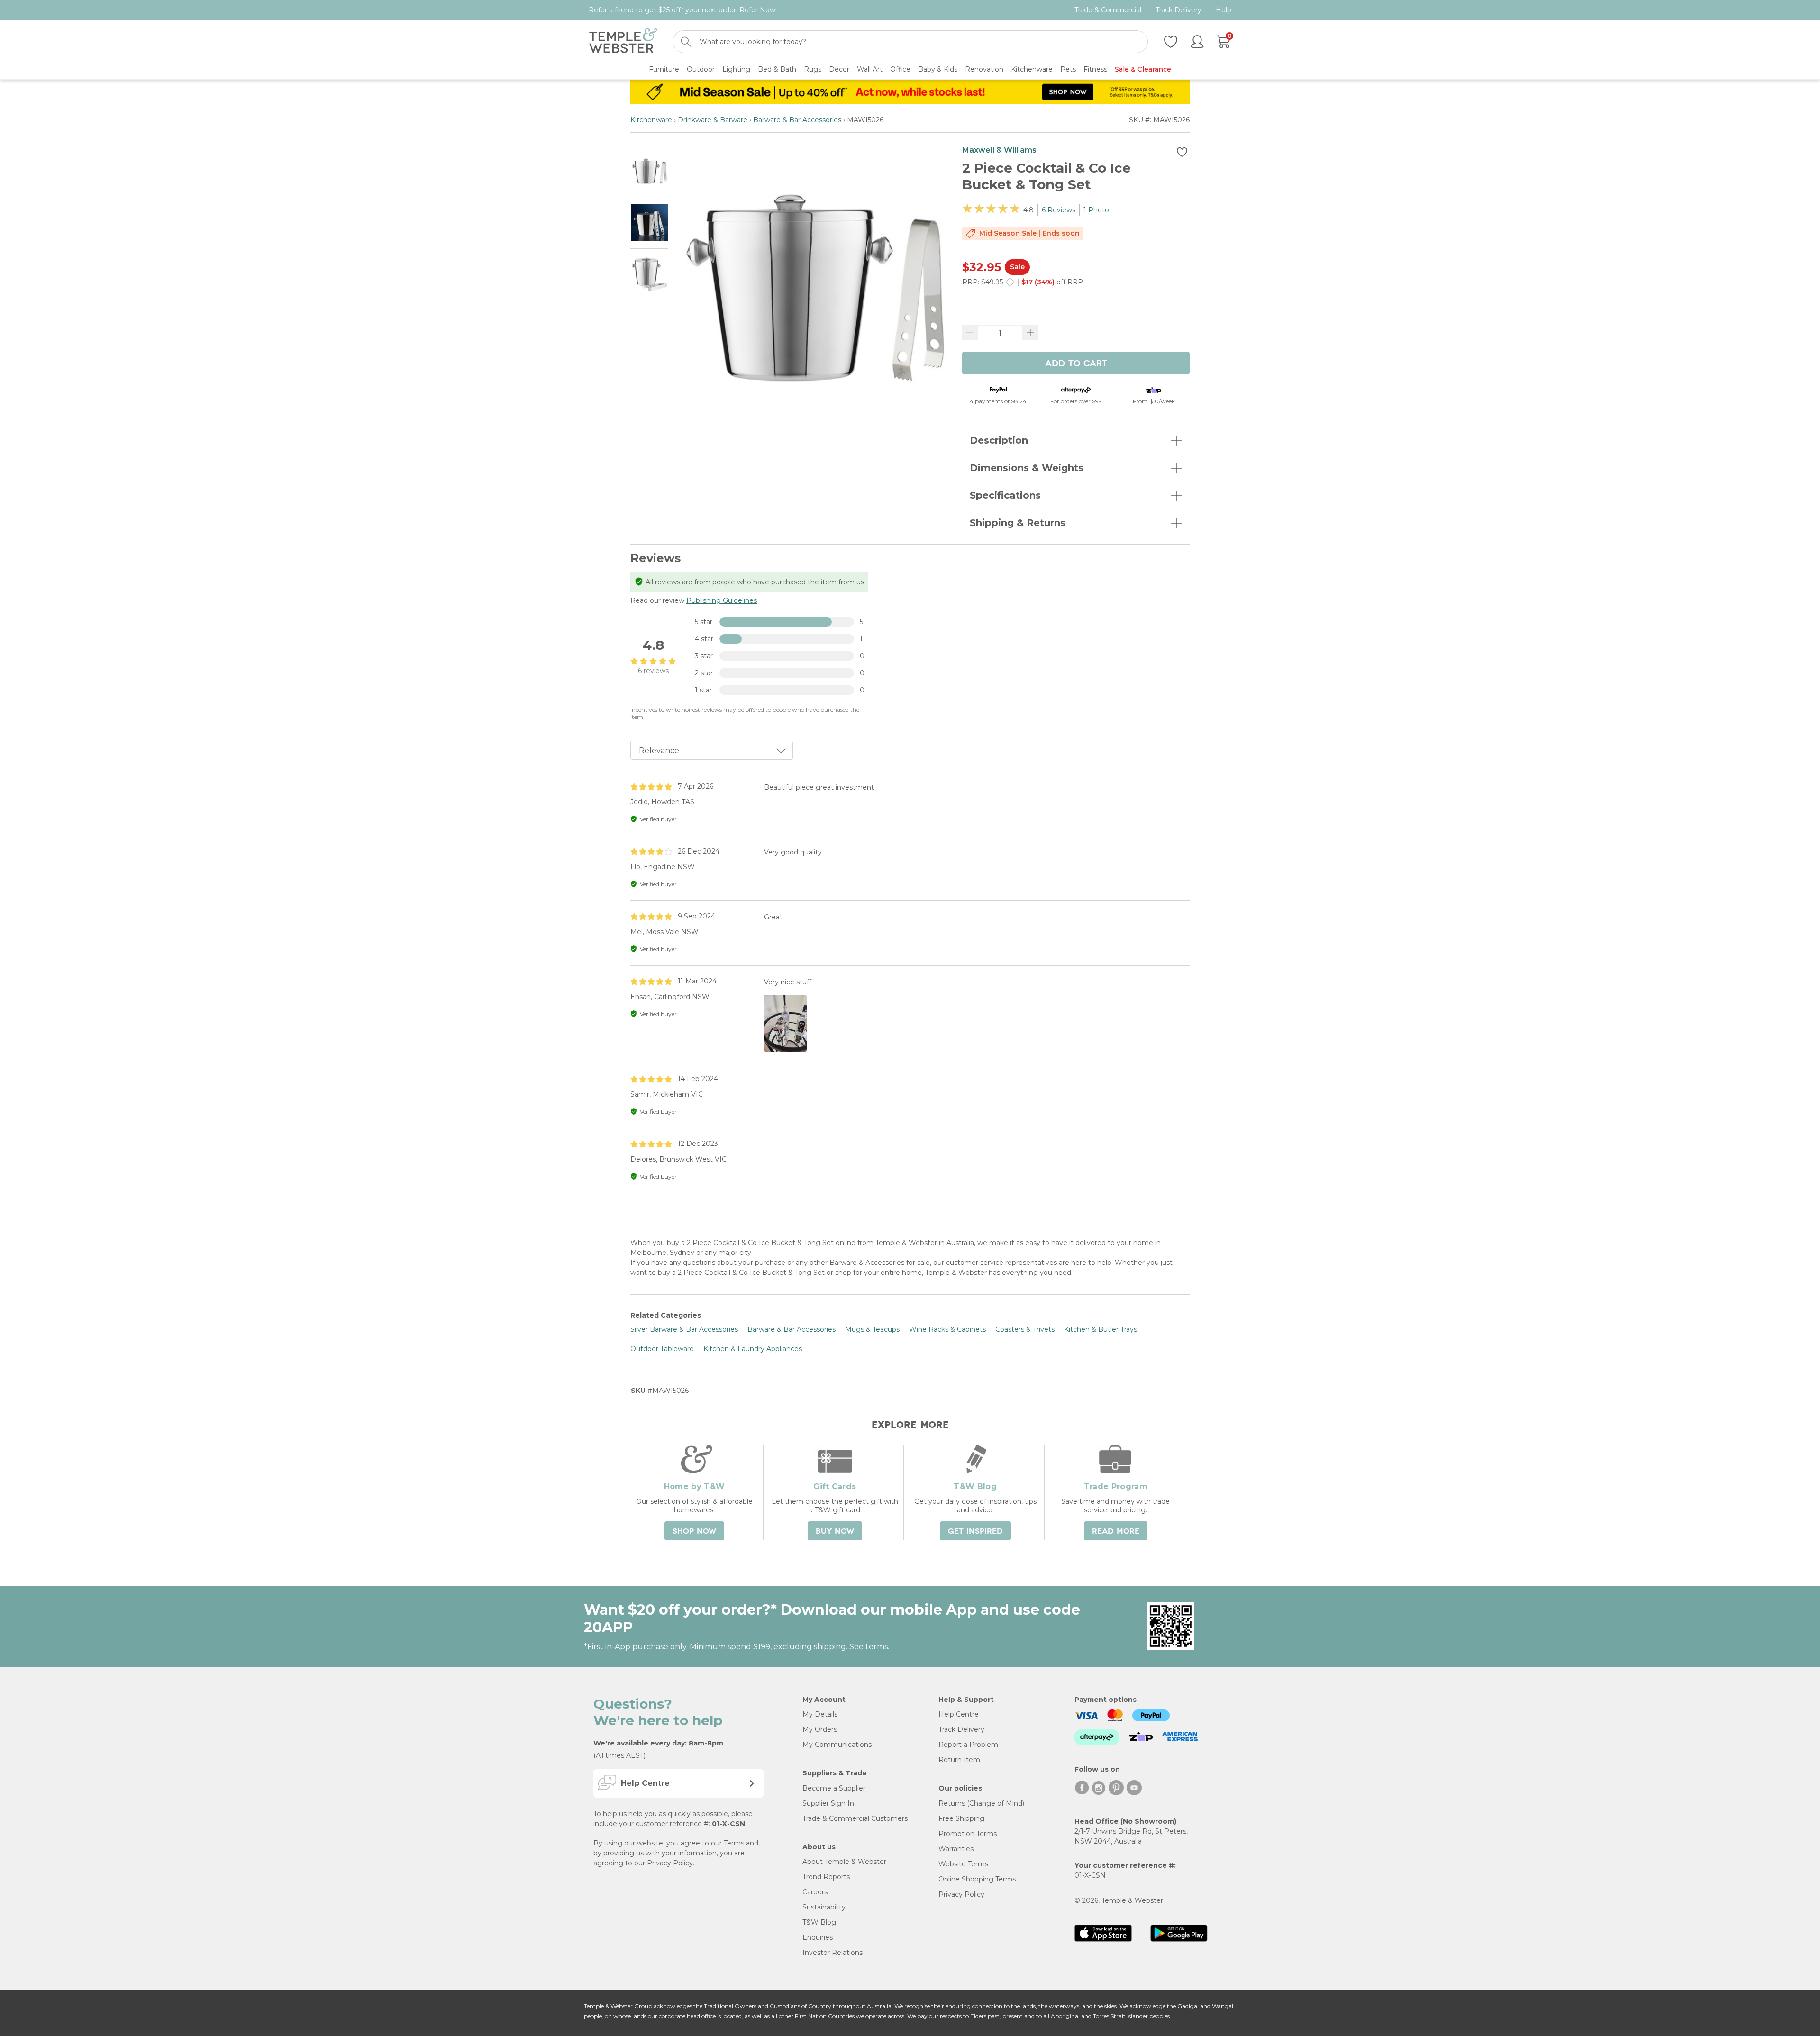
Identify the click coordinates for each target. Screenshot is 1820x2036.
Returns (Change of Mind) (981, 1803)
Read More (1116, 1531)
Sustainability (824, 1907)
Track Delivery (1178, 10)
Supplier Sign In (828, 1803)
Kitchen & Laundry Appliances (753, 1349)
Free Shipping (961, 1818)
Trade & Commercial (1108, 10)
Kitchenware (651, 120)
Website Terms (963, 1864)
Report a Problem (968, 1745)
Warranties (956, 1849)
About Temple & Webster (844, 1862)
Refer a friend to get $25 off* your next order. (683, 10)
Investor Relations (833, 1953)
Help (1224, 10)
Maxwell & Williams (999, 150)
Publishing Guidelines (722, 600)
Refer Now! (758, 10)
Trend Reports (826, 1877)
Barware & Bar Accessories (797, 120)
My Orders (820, 1729)
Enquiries (818, 1937)
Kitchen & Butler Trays (1101, 1329)
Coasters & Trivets (1025, 1329)
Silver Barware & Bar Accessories (684, 1329)
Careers (815, 1892)
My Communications (837, 1745)
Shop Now (694, 1531)
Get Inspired (975, 1531)
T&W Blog (819, 1922)
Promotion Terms (968, 1834)
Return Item (959, 1760)
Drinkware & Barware (713, 120)
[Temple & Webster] (623, 42)
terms (877, 1647)
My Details (820, 1714)
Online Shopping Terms (977, 1879)
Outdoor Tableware (662, 1349)
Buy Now (835, 1531)
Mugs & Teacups (872, 1329)
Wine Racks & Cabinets (947, 1329)
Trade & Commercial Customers (855, 1818)
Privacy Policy (670, 1863)
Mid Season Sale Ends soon (1029, 233)
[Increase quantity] (1030, 333)
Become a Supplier (834, 1788)
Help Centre (959, 1714)
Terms (734, 1843)
